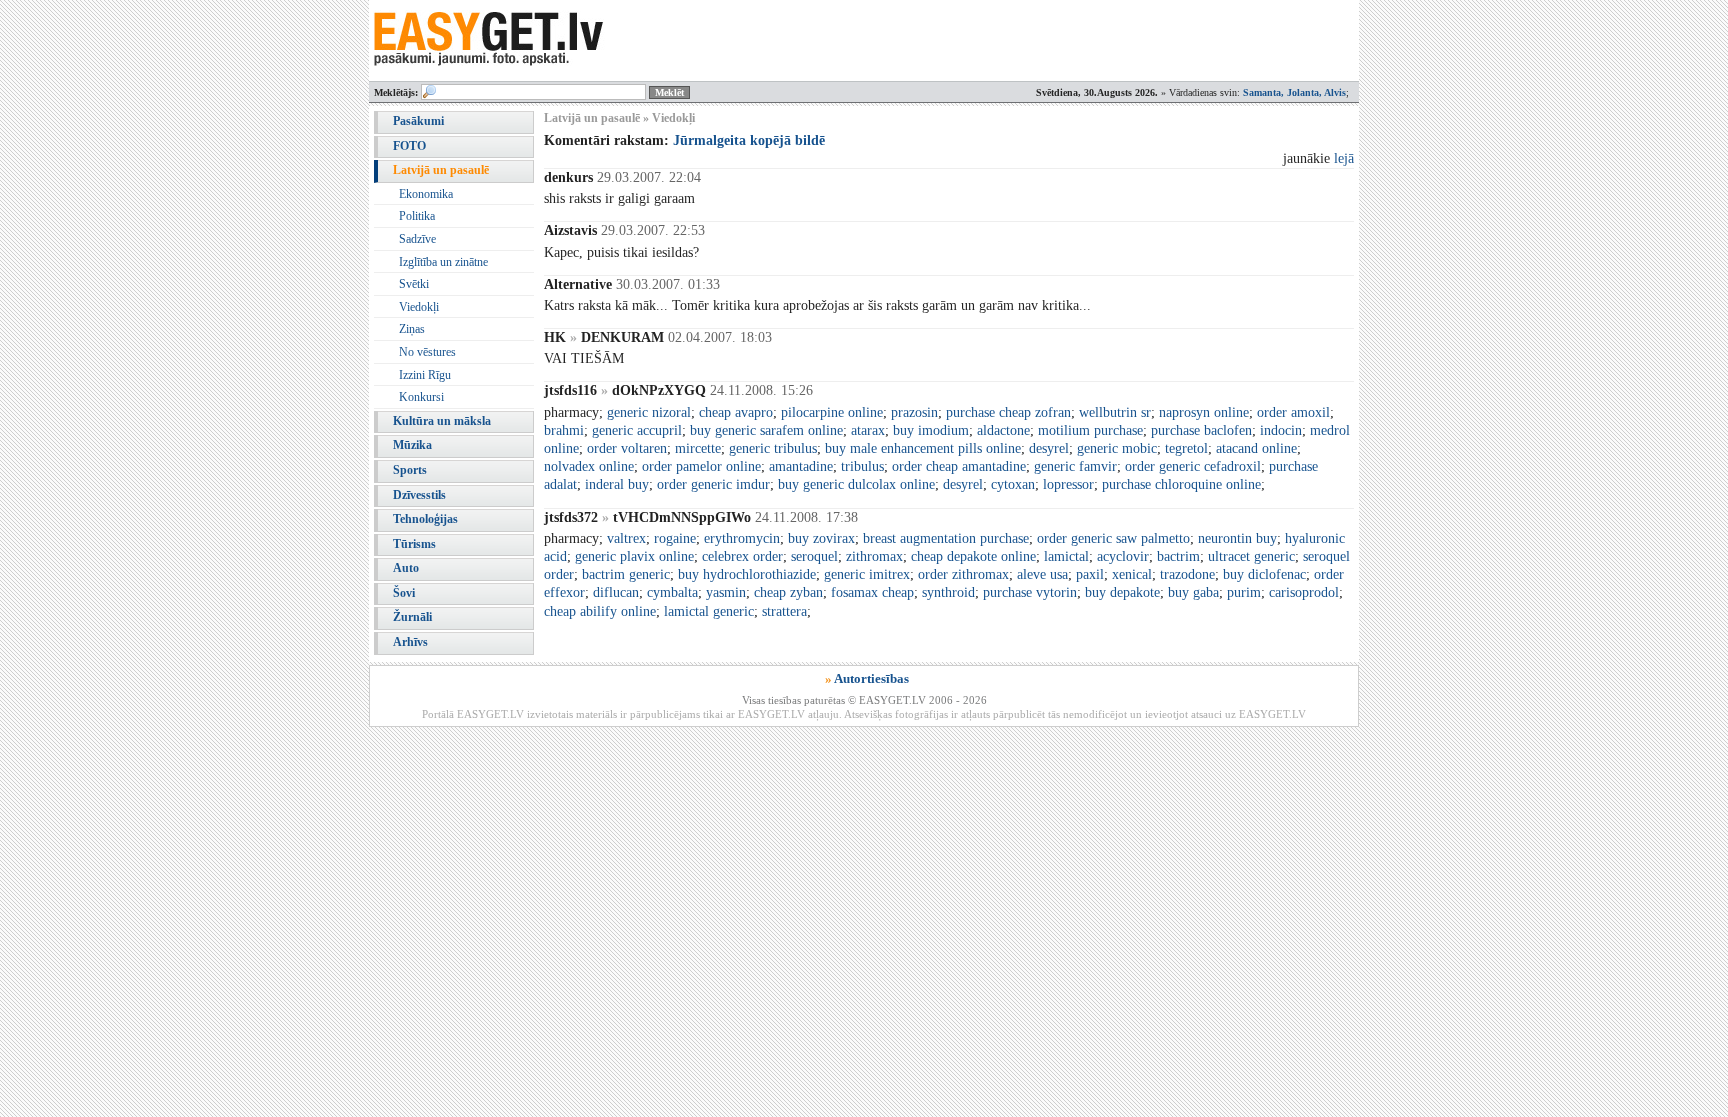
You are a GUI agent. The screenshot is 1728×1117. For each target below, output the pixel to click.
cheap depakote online (973, 556)
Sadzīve (417, 239)
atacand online (1256, 448)
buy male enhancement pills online (923, 448)
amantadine (801, 466)
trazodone (1187, 574)
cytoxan (1013, 484)
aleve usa (1042, 574)
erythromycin (742, 538)
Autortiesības (871, 678)
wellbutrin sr (1115, 412)
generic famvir (1075, 466)
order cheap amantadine (959, 466)
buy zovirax (821, 538)
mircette (698, 448)
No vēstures (427, 352)
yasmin (726, 592)
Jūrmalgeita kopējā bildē (749, 140)
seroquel (814, 556)
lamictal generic (709, 611)
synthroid (948, 592)
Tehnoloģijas (425, 519)
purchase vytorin (1030, 592)
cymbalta (672, 592)
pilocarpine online (832, 412)
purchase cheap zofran (1008, 412)
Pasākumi (418, 121)
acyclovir (1123, 556)
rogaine (675, 538)
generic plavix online (634, 556)
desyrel (1049, 448)
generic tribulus (773, 448)
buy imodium (931, 430)
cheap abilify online (600, 611)
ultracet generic (1251, 556)
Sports (410, 470)
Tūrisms (414, 544)
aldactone (1003, 430)
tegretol (1186, 448)
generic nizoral (649, 412)
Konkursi (421, 397)
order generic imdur (713, 484)
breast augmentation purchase (946, 538)
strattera (784, 611)
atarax (868, 430)
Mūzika (412, 445)
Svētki (414, 284)
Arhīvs (410, 642)
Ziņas (412, 329)
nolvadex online (589, 466)
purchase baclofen (1201, 430)
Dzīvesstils (419, 495)
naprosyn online (1204, 412)
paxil (1090, 574)
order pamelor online (701, 466)
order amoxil (1293, 412)
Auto (406, 568)
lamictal (1066, 556)
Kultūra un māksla (442, 421)
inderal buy (617, 484)
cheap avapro (736, 412)
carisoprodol (1304, 592)
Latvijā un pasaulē (441, 170)
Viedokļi (419, 307)
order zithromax (963, 574)
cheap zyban (788, 592)
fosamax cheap (872, 592)
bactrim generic (626, 574)
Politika (417, 216)
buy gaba (1193, 592)
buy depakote (1122, 592)
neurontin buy (1237, 538)
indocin (1281, 430)
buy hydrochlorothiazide (747, 574)
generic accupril (637, 430)
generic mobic (1117, 448)
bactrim (1178, 556)
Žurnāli (412, 617)
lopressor (1068, 484)
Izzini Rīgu (425, 375)
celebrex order (742, 556)
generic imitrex (867, 574)
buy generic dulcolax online (856, 484)
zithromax (874, 556)
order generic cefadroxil (1193, 466)
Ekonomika (426, 194)
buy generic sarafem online (766, 430)
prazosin (914, 412)
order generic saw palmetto (1113, 538)
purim (1244, 592)
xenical (1132, 574)
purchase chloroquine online (1181, 484)
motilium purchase (1090, 430)
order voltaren (627, 448)
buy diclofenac (1264, 574)
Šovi (404, 593)
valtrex (626, 538)
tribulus (862, 466)
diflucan (616, 592)
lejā (1344, 158)
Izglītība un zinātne (443, 262)
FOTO (409, 146)
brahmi (564, 430)
